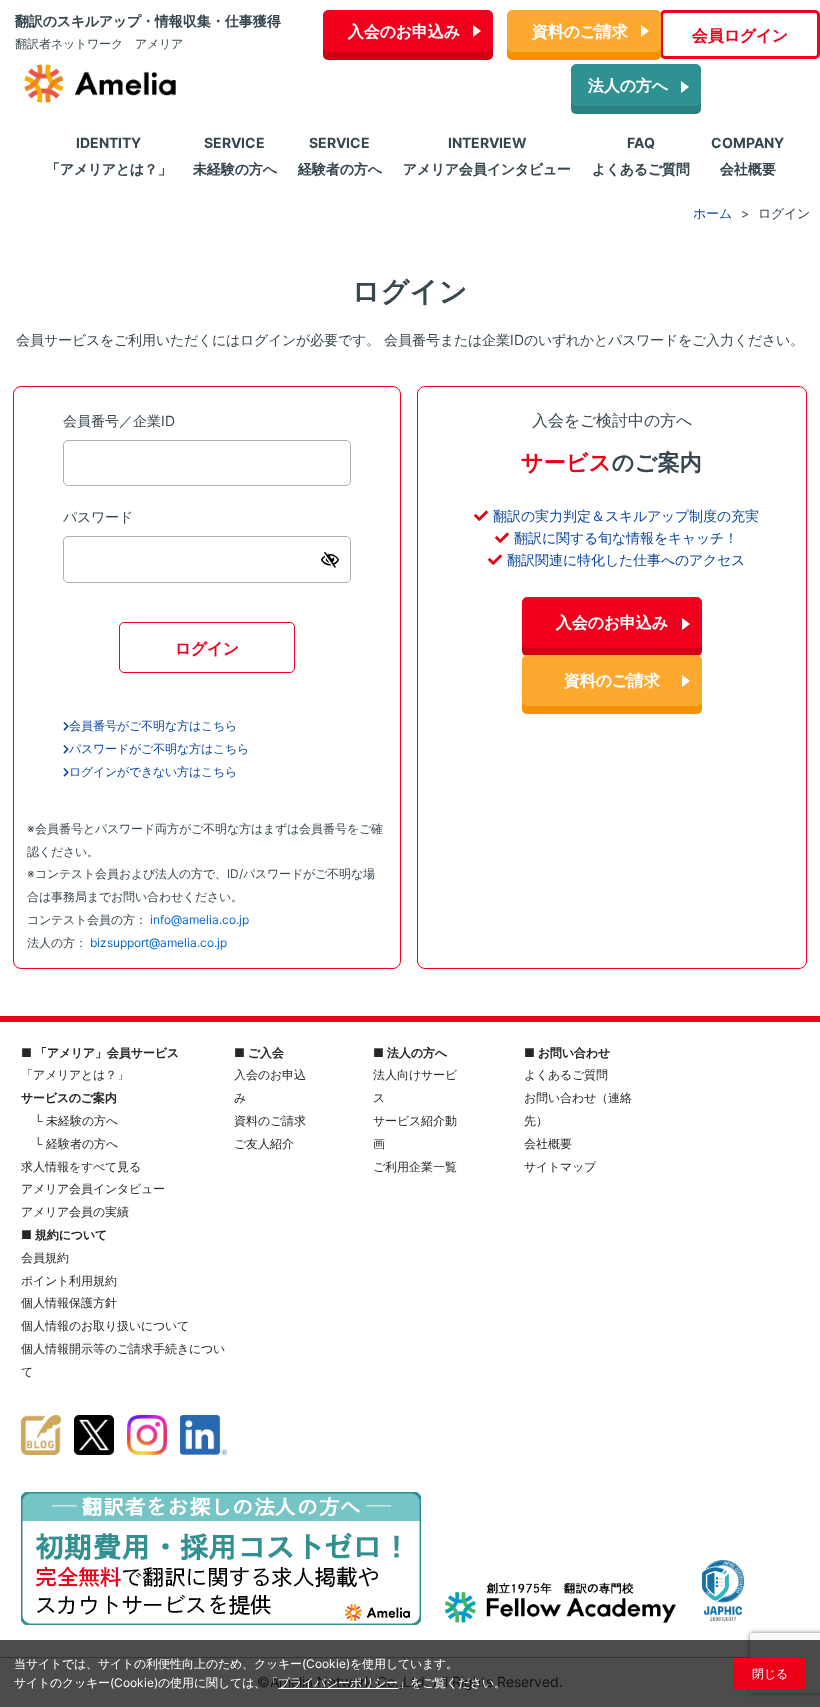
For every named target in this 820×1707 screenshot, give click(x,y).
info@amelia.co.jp (199, 919)
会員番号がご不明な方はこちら (153, 725)
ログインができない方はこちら (153, 771)
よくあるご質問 (566, 1074)
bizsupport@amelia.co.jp (158, 942)
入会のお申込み (404, 31)
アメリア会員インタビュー (93, 1188)
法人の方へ (628, 85)
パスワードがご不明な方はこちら (159, 748)
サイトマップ (560, 1166)
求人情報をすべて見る (81, 1166)
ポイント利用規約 (69, 1280)
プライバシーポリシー (338, 1682)
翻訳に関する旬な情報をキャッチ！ (626, 537)
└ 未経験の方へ (76, 1120)
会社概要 (548, 1143)
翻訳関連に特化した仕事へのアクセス (626, 559)
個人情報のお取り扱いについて (105, 1325)
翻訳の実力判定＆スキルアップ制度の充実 (626, 515)
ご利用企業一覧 (415, 1166)
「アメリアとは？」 (75, 1074)
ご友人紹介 (264, 1143)
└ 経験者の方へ (76, 1143)
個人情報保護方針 (69, 1302)
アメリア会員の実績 (75, 1211)
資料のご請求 (580, 31)
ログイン (207, 648)
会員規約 (45, 1257)
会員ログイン (740, 35)
